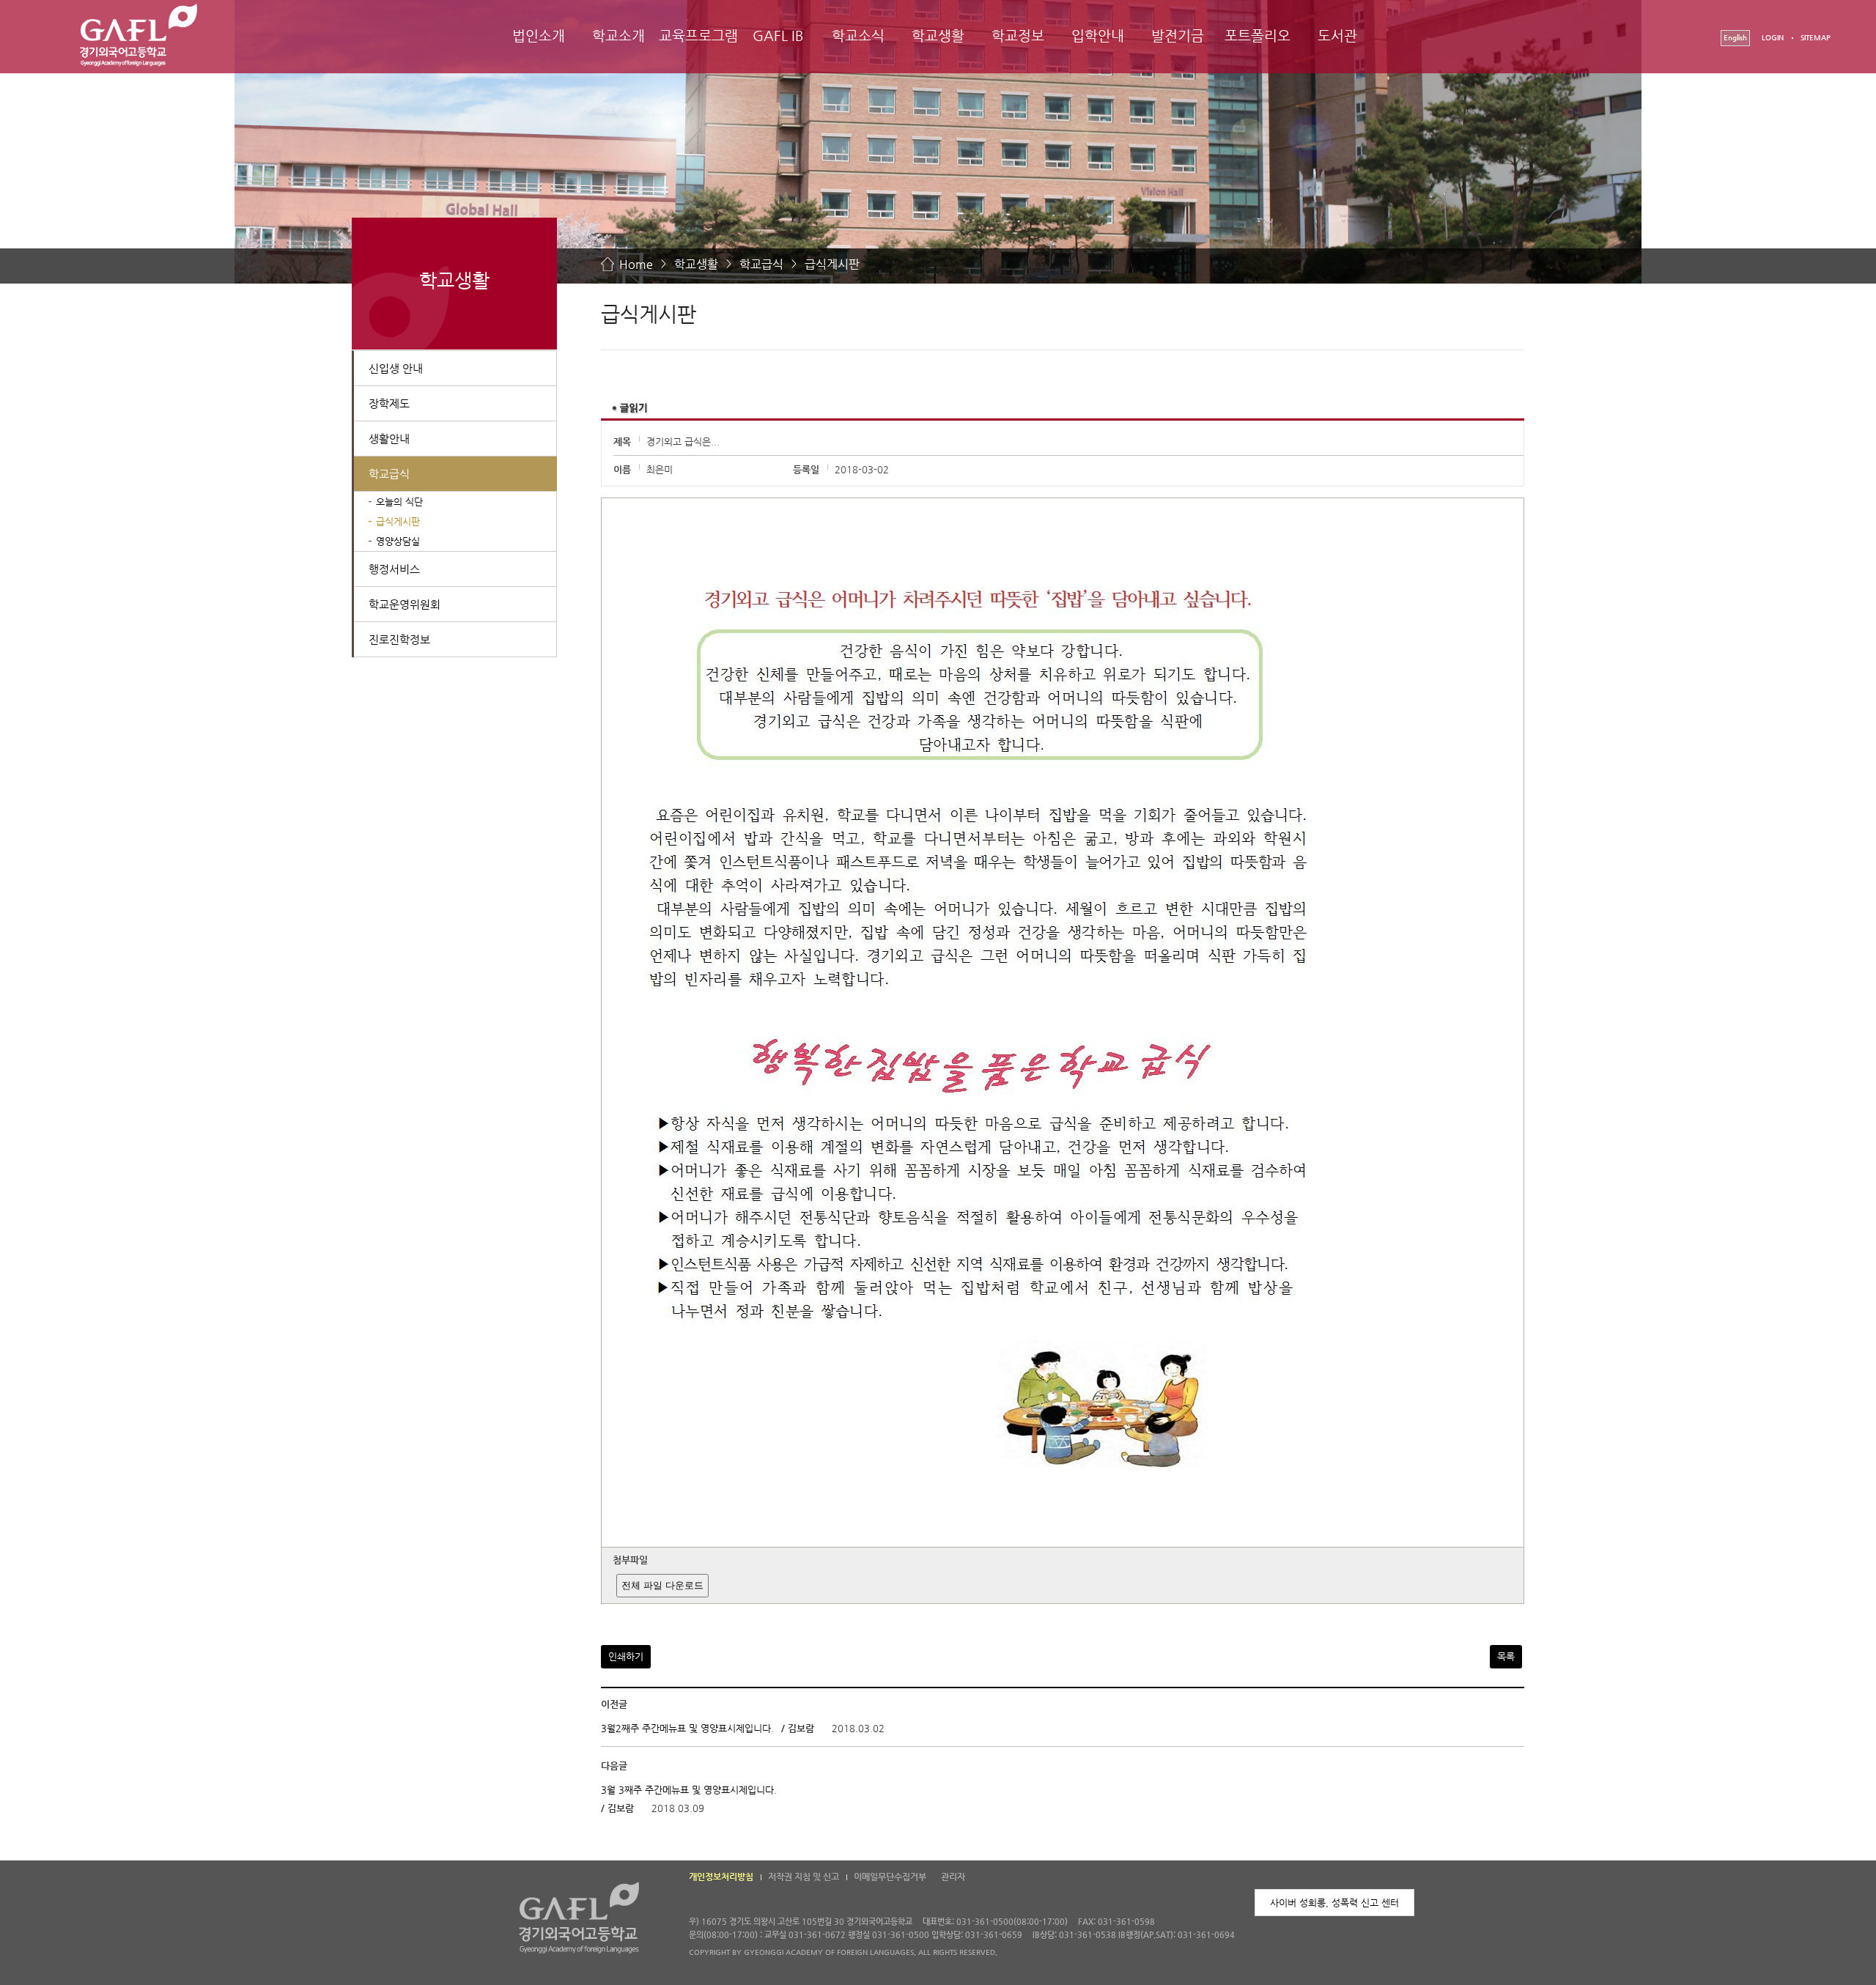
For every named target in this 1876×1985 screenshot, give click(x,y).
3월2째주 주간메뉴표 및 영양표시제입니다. (687, 1729)
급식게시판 (832, 264)
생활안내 (389, 439)
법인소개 (539, 36)
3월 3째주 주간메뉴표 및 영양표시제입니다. (689, 1790)
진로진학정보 (399, 639)
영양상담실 (398, 541)
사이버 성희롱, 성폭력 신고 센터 (1334, 1903)
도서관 (1337, 36)
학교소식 (858, 36)
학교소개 (618, 36)
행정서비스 (394, 569)
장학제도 (389, 403)
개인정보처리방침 (721, 1877)
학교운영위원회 (405, 604)
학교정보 (1018, 36)
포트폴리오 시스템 (1258, 49)
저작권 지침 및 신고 (804, 1877)
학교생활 (938, 36)
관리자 (953, 1877)
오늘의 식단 (399, 502)
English (1735, 38)
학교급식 (761, 264)
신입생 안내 (396, 368)
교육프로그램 (698, 36)
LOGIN (1773, 38)
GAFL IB (778, 36)
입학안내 (1098, 36)
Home (636, 264)
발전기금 (1178, 36)
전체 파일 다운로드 (662, 1585)
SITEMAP (1816, 38)
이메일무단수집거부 (890, 1877)
